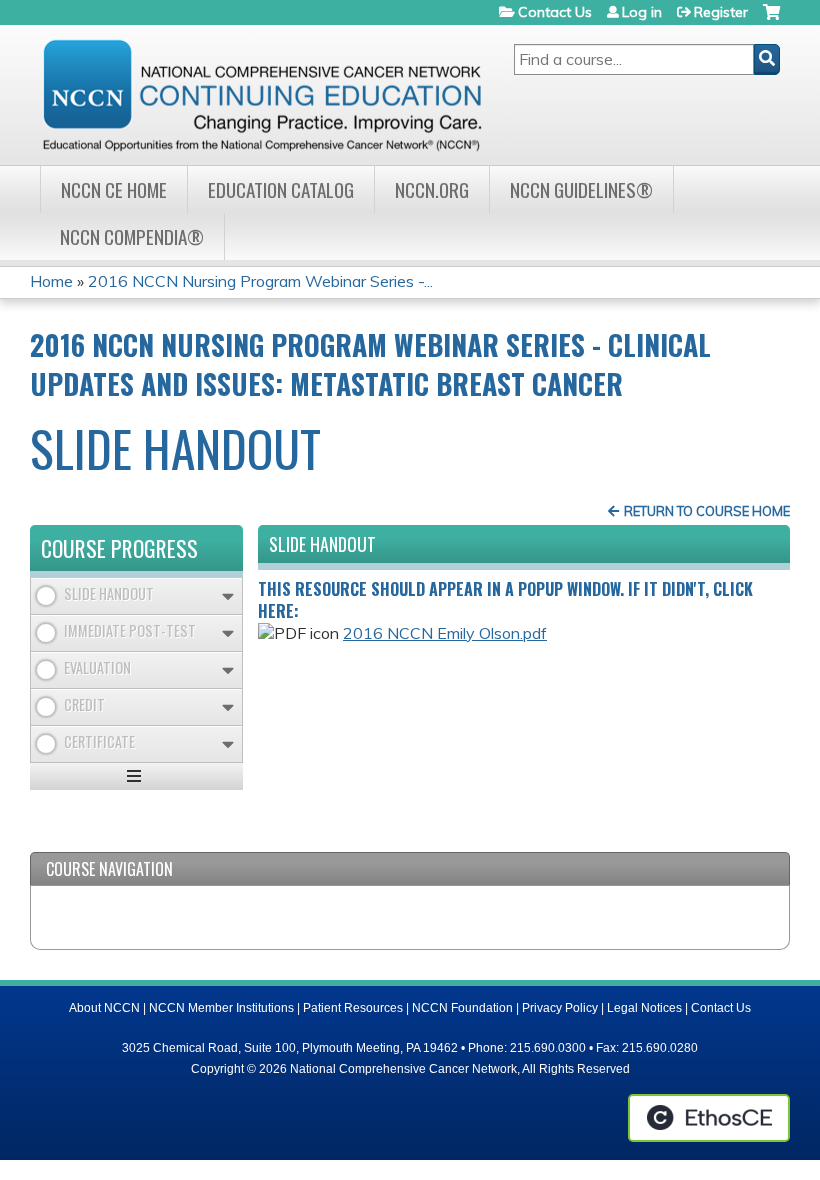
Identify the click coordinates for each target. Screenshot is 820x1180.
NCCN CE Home (114, 189)
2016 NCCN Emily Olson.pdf (445, 633)
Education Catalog (281, 189)
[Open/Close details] (228, 596)
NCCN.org (432, 189)
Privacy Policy (560, 1008)
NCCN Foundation (462, 1008)
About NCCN (104, 1008)
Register (721, 12)
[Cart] (771, 19)
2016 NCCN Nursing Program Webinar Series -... (260, 281)
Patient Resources (353, 1008)
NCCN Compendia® (132, 236)
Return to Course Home (707, 511)
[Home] (262, 95)
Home (51, 281)
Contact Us (555, 12)
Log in (642, 12)
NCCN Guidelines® (581, 189)
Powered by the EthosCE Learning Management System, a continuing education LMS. (709, 1118)
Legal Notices (644, 1008)
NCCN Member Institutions (221, 1008)
